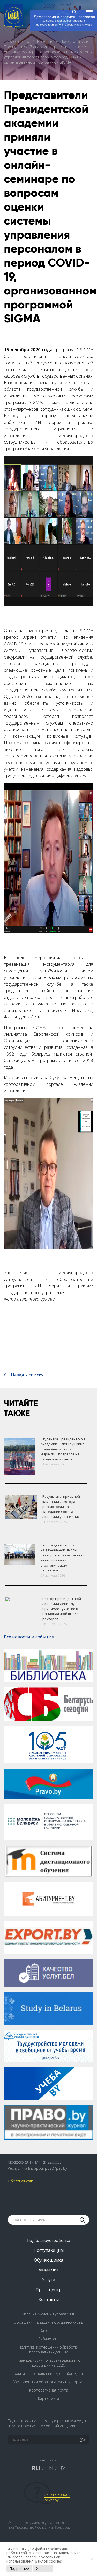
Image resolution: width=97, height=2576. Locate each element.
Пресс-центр (18, 41)
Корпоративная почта (49, 2390)
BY (62, 2468)
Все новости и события (29, 1637)
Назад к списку (27, 1375)
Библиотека (49, 2339)
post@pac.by (56, 2168)
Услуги (48, 2280)
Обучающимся (48, 2260)
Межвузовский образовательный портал (48, 2382)
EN (49, 2468)
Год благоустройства (49, 2240)
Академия (48, 2270)
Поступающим (49, 2250)
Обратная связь (22, 2181)
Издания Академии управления (48, 2314)
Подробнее (19, 2568)
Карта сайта (49, 2398)
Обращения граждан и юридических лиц (48, 2322)
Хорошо (43, 2568)
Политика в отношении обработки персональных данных (49, 2350)
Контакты (49, 2299)
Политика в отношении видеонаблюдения (48, 2374)
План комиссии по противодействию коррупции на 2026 (49, 2363)
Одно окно (48, 2331)
